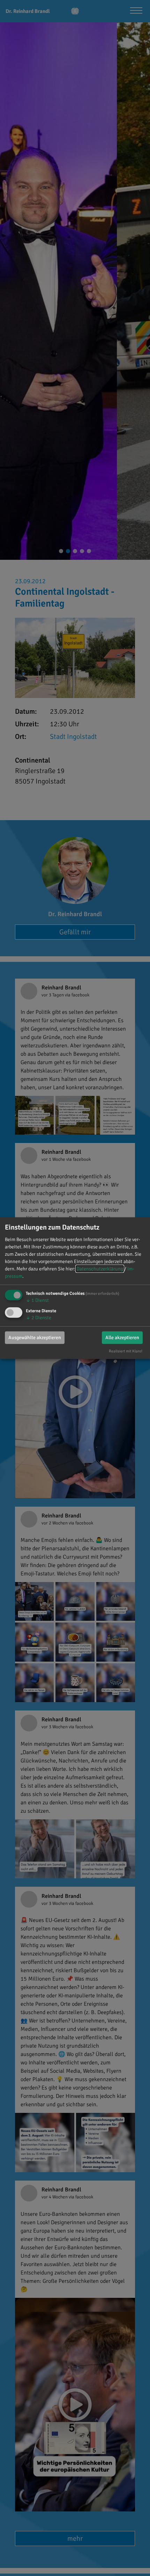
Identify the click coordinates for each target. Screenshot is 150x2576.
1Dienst (37, 1300)
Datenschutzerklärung (100, 1269)
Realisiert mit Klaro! (126, 1351)
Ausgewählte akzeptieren (35, 1338)
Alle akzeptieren (122, 1338)
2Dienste (39, 1318)
